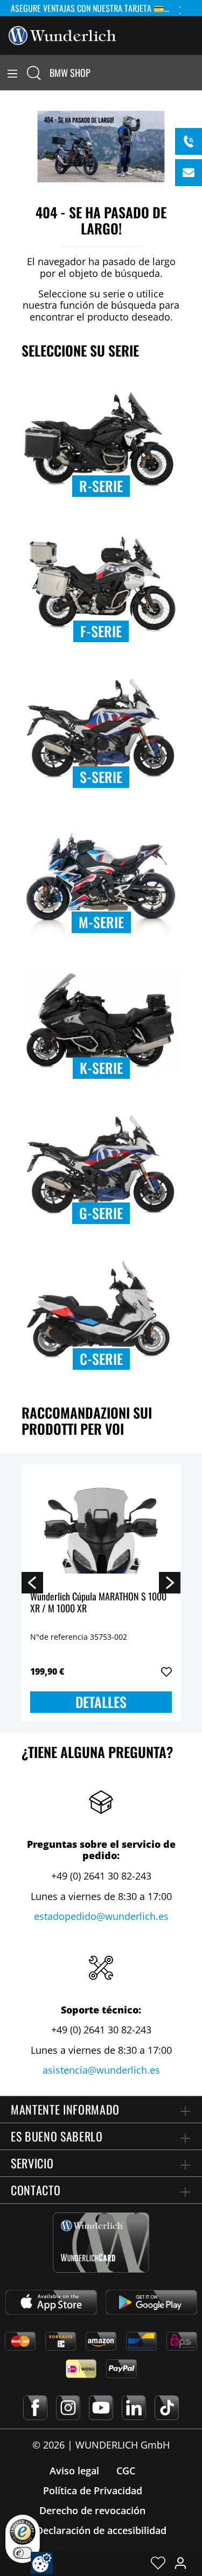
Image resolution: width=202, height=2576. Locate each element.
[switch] (23, 2553)
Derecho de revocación (92, 2510)
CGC (126, 2471)
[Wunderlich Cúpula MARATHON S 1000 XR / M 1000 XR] (101, 1526)
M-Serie (101, 922)
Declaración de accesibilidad (101, 2530)
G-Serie (101, 1213)
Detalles (101, 1702)
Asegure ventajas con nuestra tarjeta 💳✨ (93, 8)
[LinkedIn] (134, 2408)
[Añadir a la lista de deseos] (166, 1672)
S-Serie (101, 777)
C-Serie (101, 1359)
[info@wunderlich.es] (189, 173)
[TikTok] (167, 2408)
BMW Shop (70, 73)
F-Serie (101, 631)
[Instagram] (68, 2408)
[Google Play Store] (151, 2302)
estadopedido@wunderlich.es (101, 1916)
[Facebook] (35, 2408)
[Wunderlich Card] (101, 2243)
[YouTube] (101, 2408)
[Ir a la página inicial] (62, 34)
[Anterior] (32, 1582)
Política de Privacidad (93, 2490)
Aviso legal (74, 2471)
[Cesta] (196, 73)
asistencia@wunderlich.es (101, 2070)
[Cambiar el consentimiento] (42, 2563)
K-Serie (101, 1068)
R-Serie (101, 486)
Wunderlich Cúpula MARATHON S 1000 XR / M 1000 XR (98, 1603)
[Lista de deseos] (158, 2563)
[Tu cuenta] (180, 2563)
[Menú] (12, 73)
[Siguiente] (170, 1582)
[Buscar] (34, 73)
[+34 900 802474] (189, 141)
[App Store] (51, 2302)
